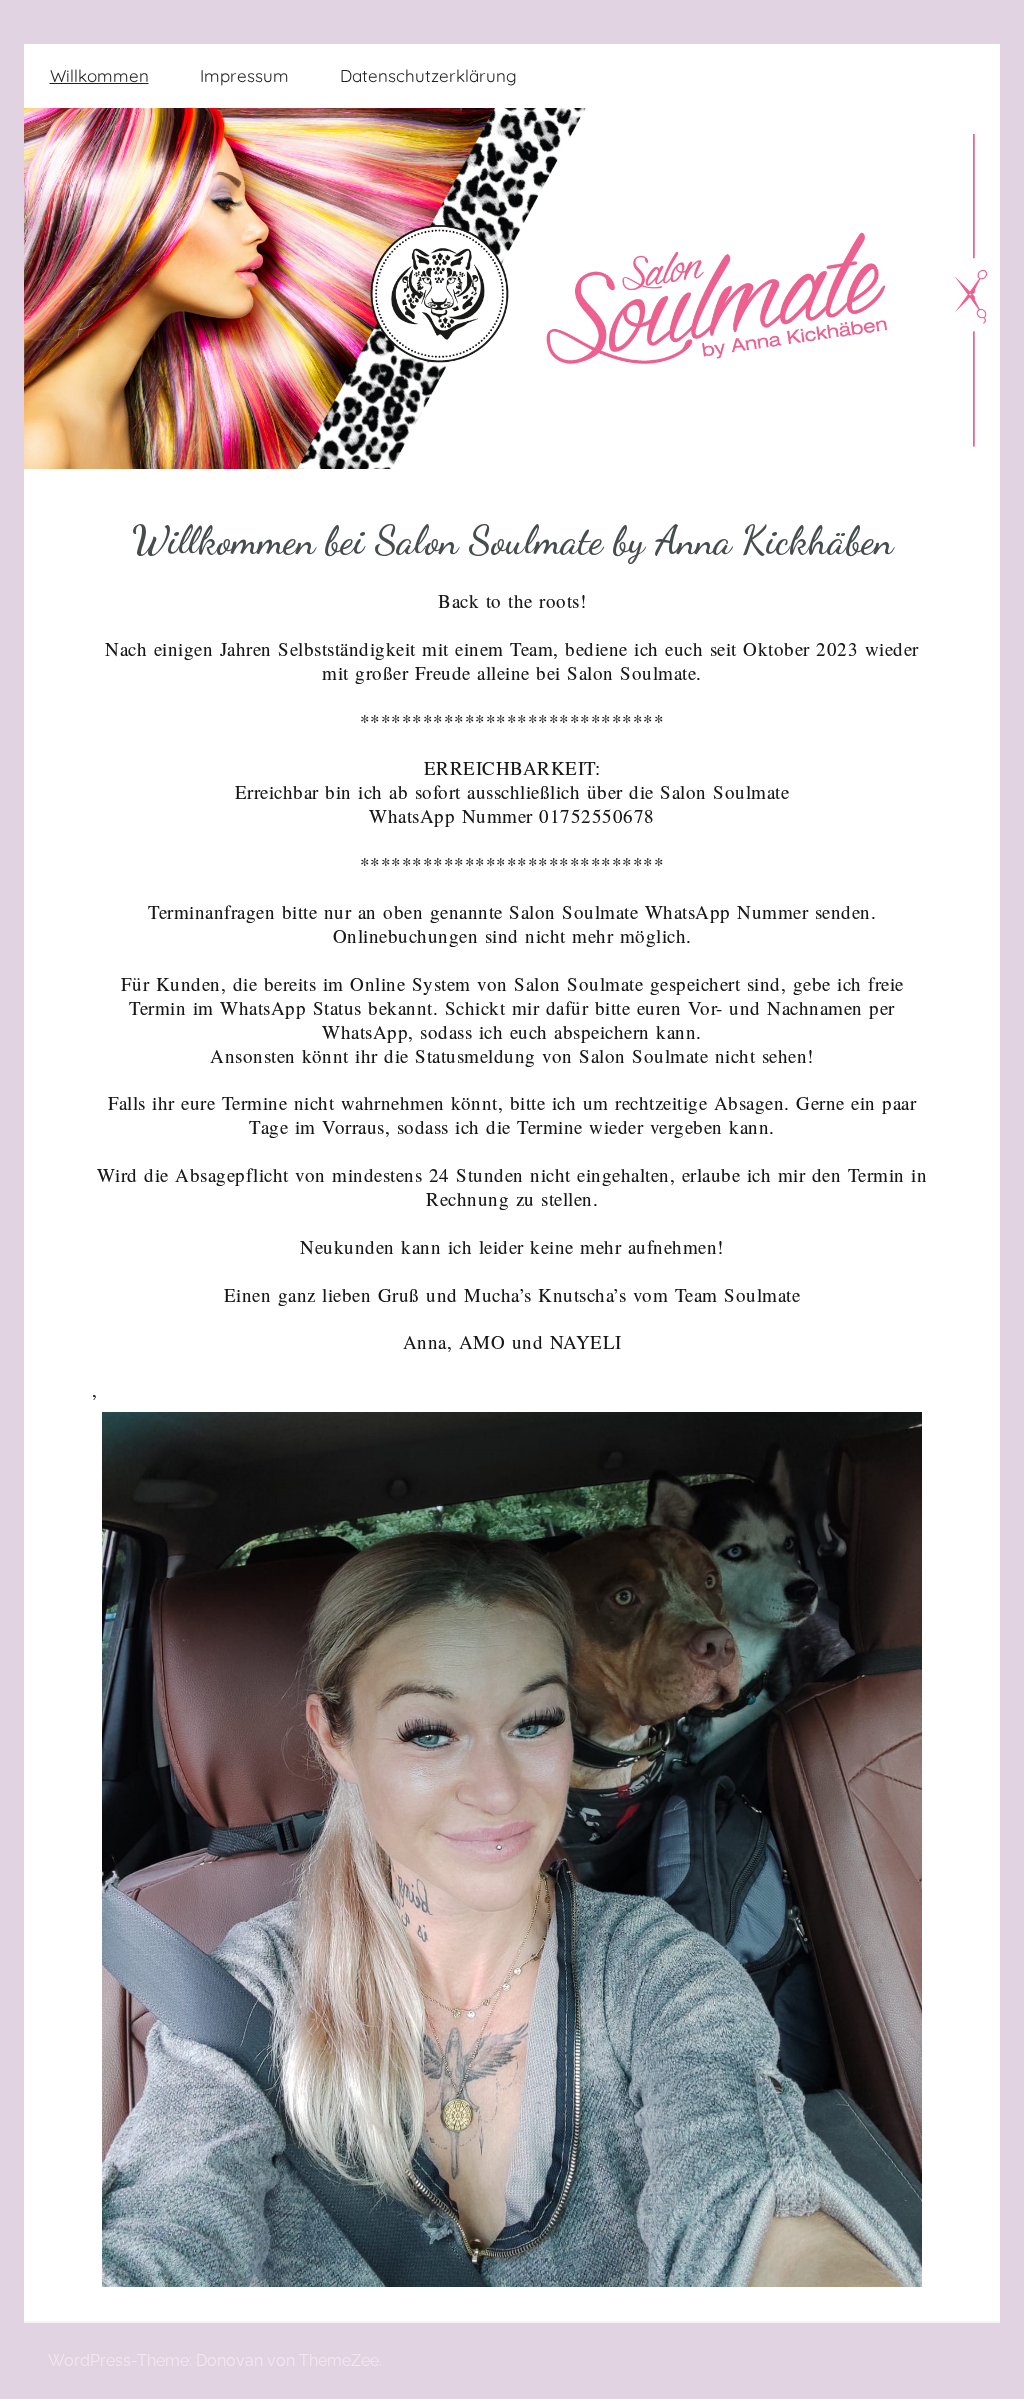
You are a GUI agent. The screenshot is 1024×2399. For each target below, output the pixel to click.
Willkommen (99, 75)
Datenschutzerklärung (428, 75)
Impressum (244, 75)
